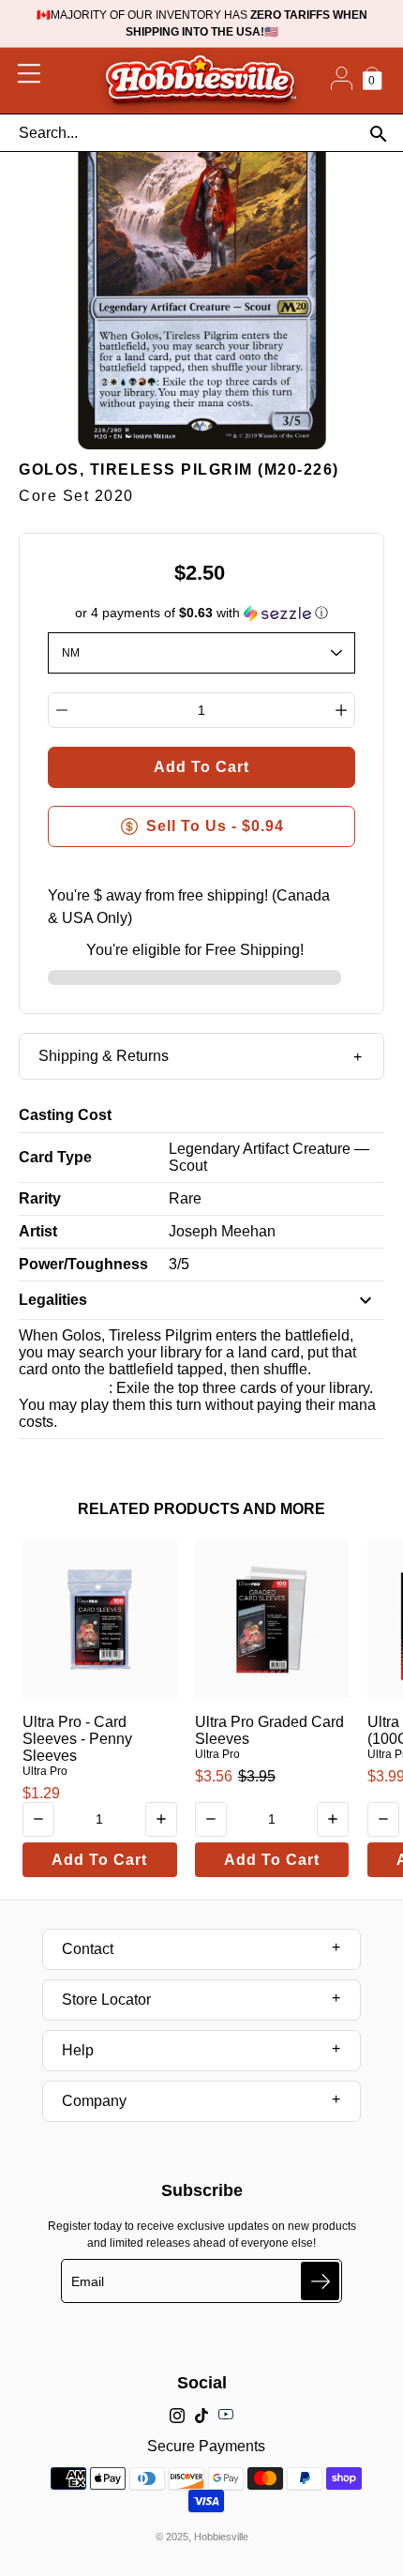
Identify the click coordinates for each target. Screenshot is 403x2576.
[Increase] (341, 710)
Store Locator (106, 2000)
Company (94, 2101)
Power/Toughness (83, 1264)
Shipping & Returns (104, 1056)
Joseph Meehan (222, 1231)
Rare (185, 1198)
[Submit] (320, 2281)
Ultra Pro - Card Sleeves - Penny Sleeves (77, 1739)
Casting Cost (65, 1115)
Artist (38, 1231)
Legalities (53, 1300)
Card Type (55, 1157)
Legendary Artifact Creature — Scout (269, 1157)
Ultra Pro (45, 1771)
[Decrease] (62, 710)
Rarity (40, 1198)
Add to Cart (99, 1860)
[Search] (378, 134)
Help (78, 2050)
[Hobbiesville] (200, 81)
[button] (202, 613)
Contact (88, 1949)
